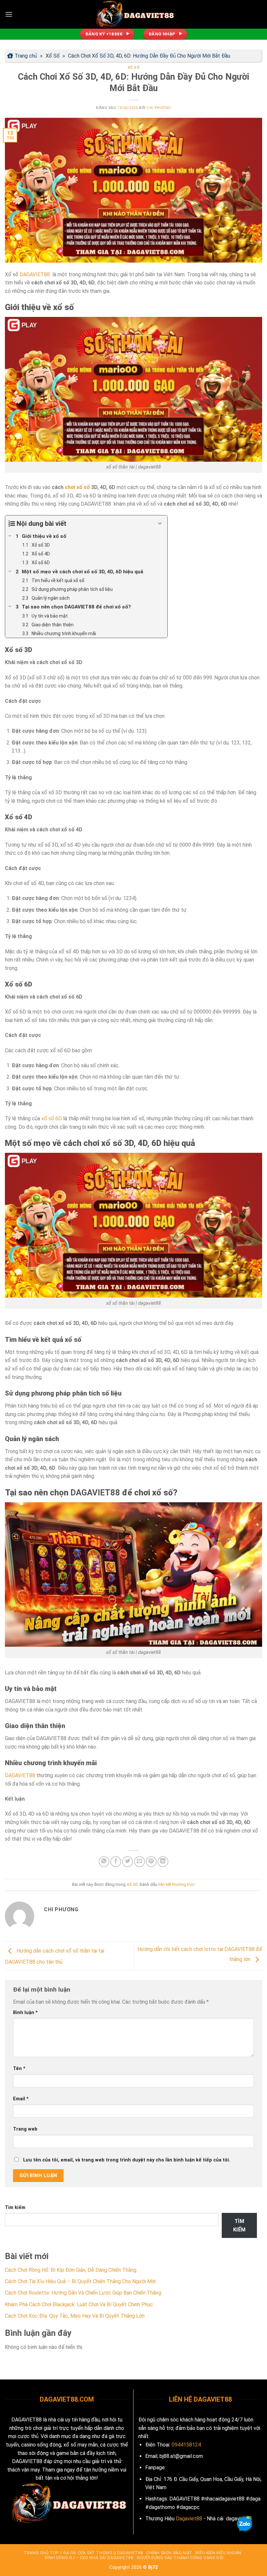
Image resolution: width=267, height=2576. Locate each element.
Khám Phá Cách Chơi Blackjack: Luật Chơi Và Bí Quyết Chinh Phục (79, 2304)
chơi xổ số (77, 487)
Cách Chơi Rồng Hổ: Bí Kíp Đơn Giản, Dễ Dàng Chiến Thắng (71, 2270)
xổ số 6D (52, 1118)
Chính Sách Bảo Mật (169, 2553)
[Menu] (9, 14)
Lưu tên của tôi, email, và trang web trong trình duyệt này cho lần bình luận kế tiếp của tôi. (127, 2160)
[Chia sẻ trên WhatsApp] (104, 1862)
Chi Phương (159, 108)
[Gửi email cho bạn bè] (140, 1862)
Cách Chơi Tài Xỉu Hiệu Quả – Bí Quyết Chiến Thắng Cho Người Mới (80, 2281)
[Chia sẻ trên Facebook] (116, 1862)
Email (21, 2099)
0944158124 (186, 2445)
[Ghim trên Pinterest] (151, 1862)
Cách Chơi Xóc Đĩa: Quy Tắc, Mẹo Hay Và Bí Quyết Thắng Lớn (75, 2316)
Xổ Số (53, 56)
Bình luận (25, 2013)
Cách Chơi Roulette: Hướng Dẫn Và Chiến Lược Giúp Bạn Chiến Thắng (83, 2293)
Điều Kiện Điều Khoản (219, 2553)
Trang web (25, 2129)
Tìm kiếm (15, 2208)
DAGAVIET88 (35, 274)
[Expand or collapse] (160, 524)
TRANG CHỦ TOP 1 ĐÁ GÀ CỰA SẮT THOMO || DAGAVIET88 (83, 2553)
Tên (19, 2069)
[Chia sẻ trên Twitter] (127, 1862)
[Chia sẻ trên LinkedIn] (163, 1862)
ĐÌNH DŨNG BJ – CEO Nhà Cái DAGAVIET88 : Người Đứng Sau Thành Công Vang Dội (134, 2558)
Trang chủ (26, 56)
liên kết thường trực (176, 1884)
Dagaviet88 (189, 2519)
